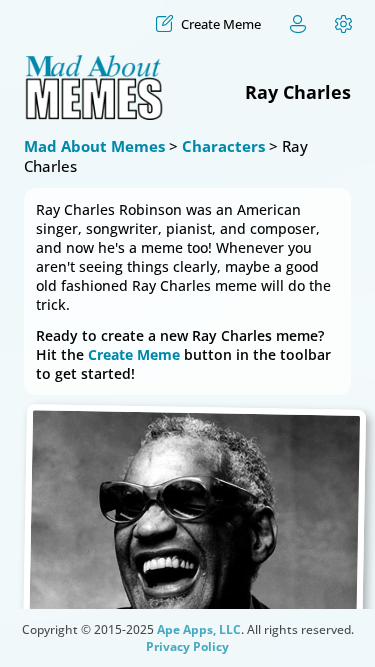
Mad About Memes (94, 146)
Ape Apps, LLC (199, 629)
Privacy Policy (187, 646)
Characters (223, 146)
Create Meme (134, 354)
